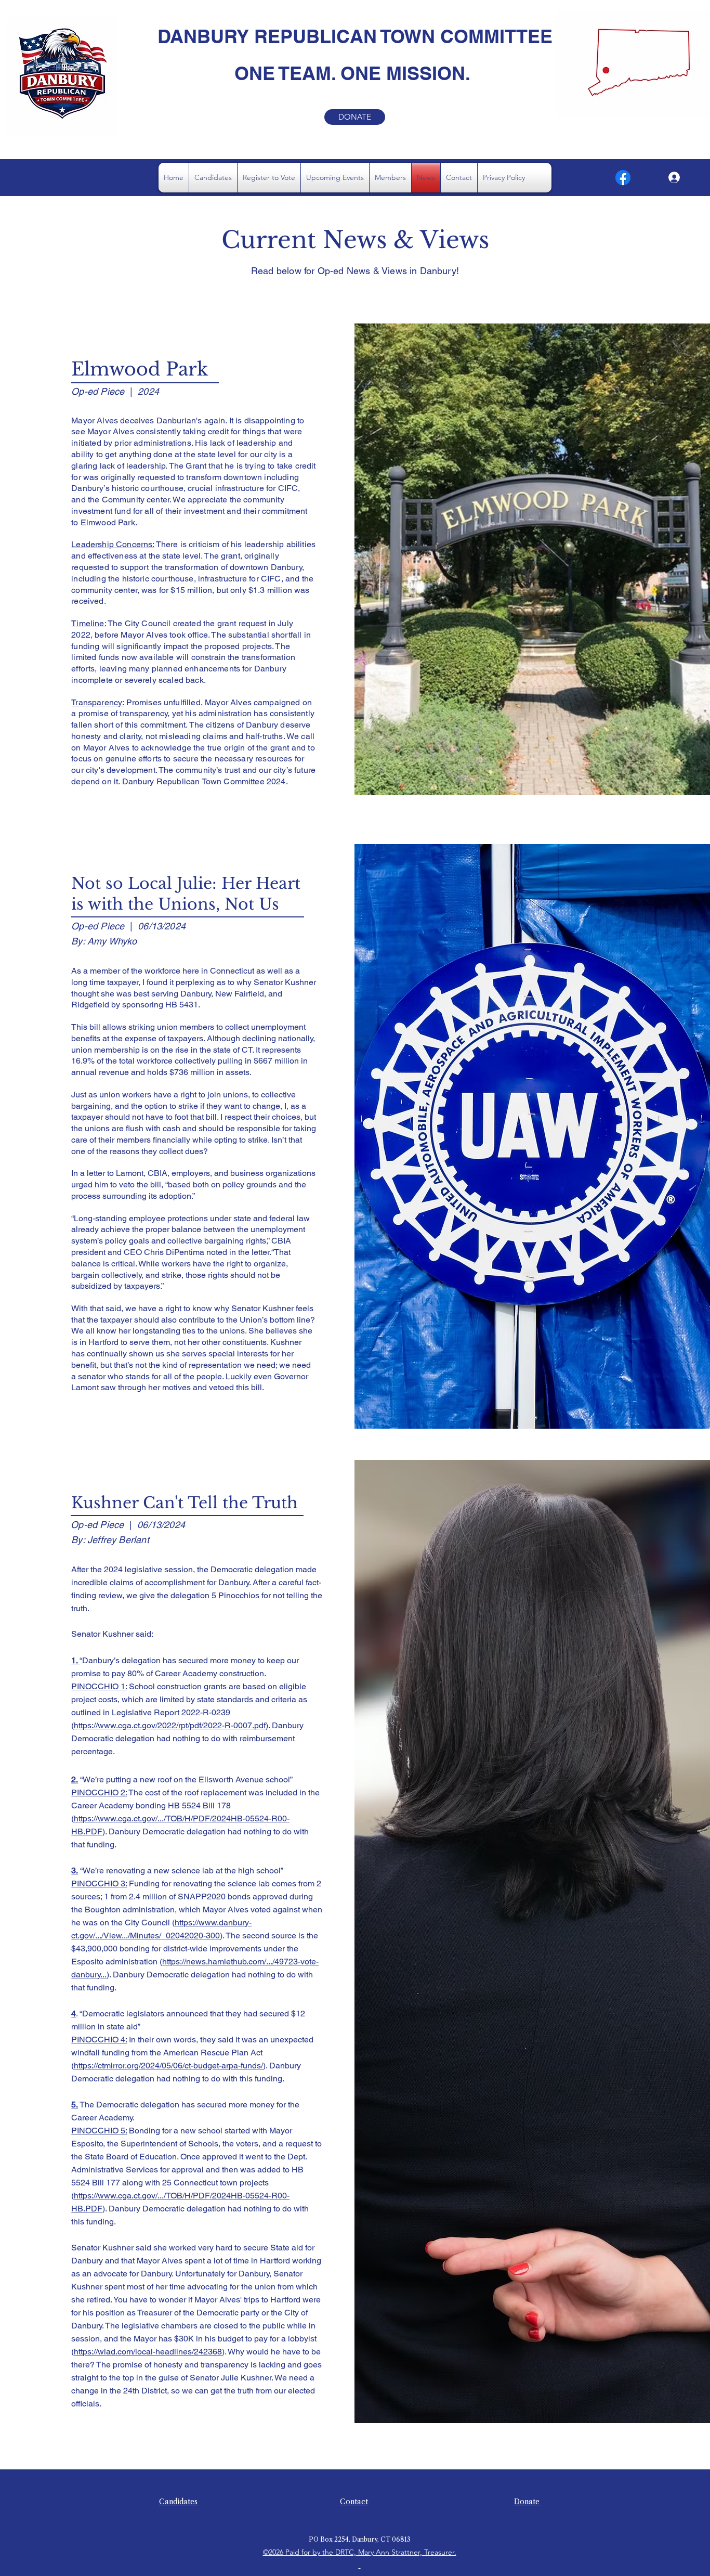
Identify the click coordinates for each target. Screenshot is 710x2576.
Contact (354, 2502)
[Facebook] (623, 178)
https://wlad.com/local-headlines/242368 (148, 2352)
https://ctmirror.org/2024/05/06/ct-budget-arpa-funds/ (168, 2066)
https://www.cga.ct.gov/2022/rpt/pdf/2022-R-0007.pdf (170, 1725)
